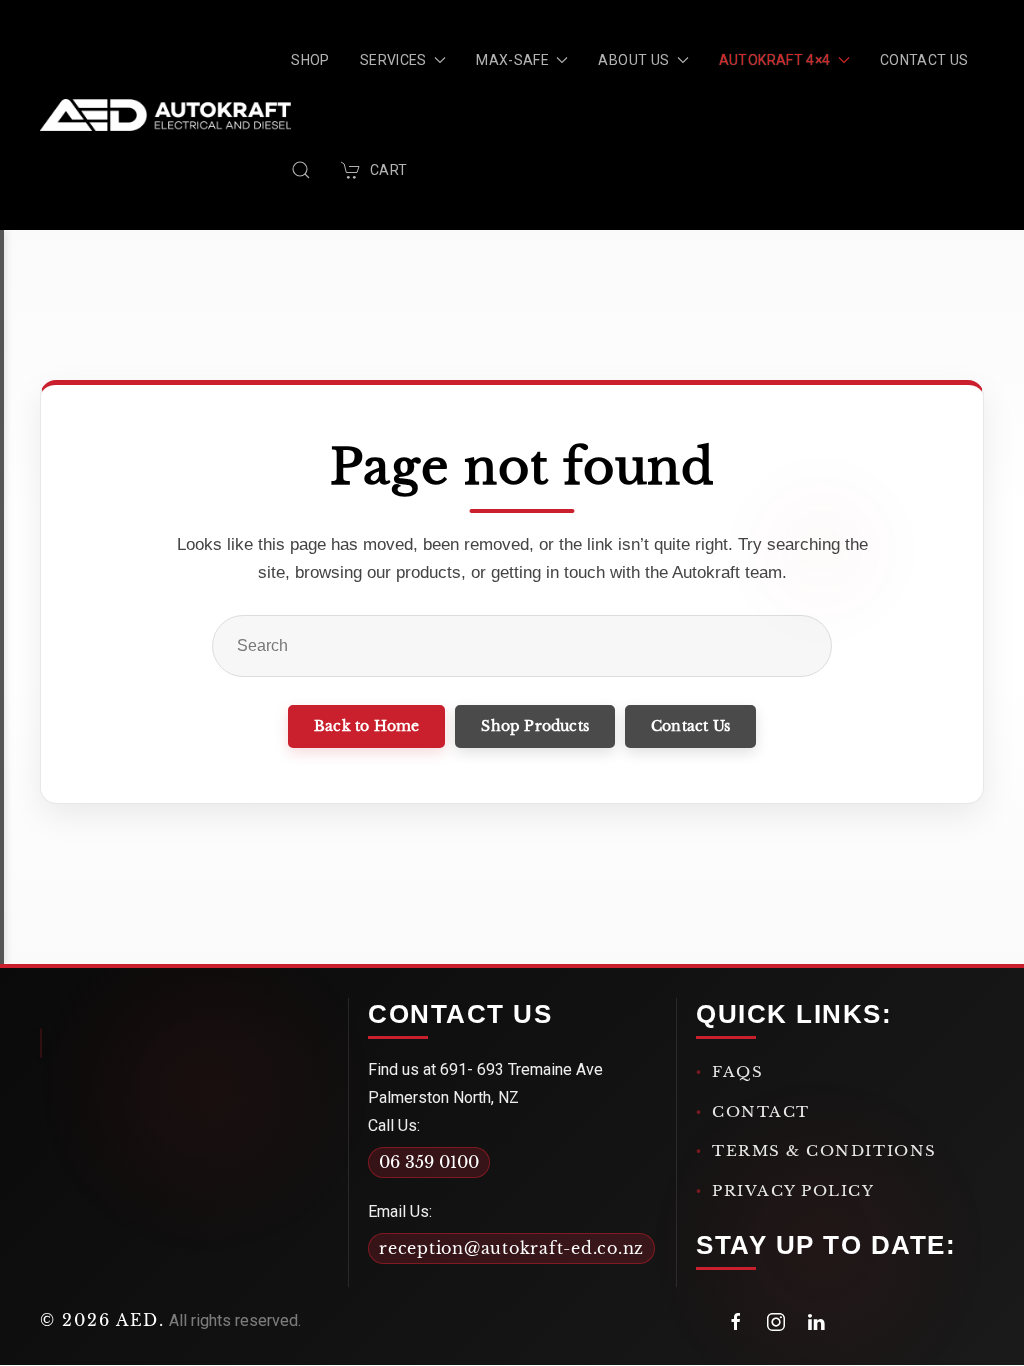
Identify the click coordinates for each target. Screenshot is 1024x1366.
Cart (388, 170)
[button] (301, 170)
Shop (310, 60)
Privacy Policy (793, 1190)
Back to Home (366, 726)
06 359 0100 (429, 1162)
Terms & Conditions (824, 1150)
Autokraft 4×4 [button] (775, 60)
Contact (761, 1111)
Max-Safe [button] (512, 60)
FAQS (737, 1071)
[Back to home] (165, 115)
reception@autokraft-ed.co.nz (511, 1248)
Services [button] (393, 60)
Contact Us (924, 60)
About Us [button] (633, 60)
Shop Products (535, 726)
